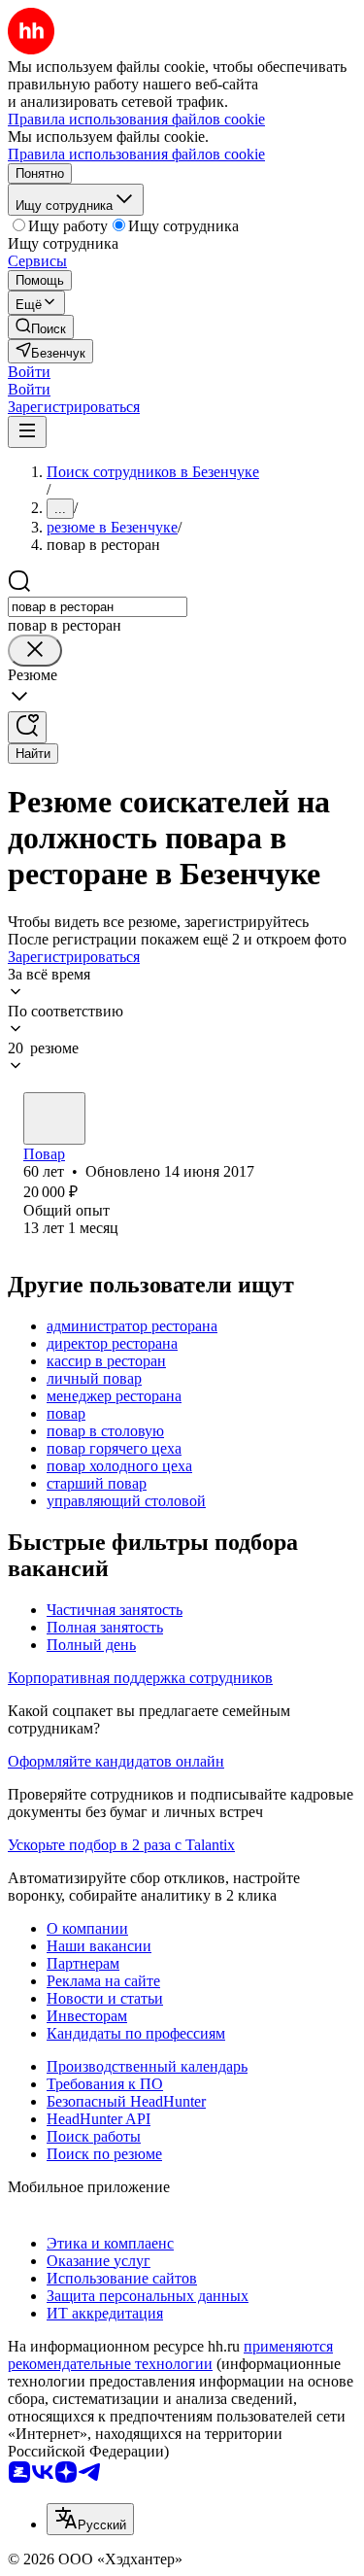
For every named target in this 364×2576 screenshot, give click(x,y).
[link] (41, 327)
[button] (29, 372)
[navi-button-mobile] (27, 432)
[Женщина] (54, 1118)
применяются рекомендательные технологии (170, 2355)
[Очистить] (35, 651)
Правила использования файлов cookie (136, 154)
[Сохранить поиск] (27, 727)
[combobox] (98, 607)
